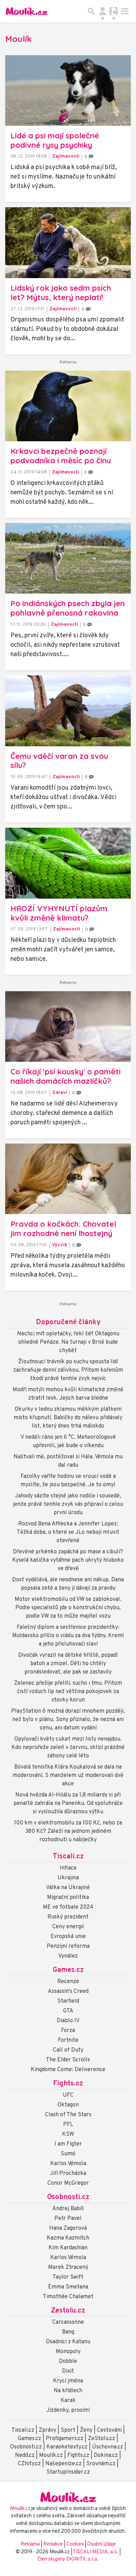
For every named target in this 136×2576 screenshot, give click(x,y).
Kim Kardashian (68, 2248)
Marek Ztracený (68, 2267)
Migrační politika (68, 1897)
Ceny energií (68, 1927)
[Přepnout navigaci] (103, 11)
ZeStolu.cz (101, 2439)
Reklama (30, 2544)
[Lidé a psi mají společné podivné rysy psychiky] (68, 90)
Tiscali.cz (68, 1857)
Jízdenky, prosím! (68, 2410)
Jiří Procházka (68, 2174)
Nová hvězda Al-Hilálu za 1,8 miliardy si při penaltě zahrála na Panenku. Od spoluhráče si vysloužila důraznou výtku (68, 1804)
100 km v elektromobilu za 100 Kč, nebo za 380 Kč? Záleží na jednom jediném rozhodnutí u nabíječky (68, 1831)
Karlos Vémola (68, 2164)
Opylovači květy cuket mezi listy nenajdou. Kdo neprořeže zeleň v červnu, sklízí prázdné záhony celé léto (68, 1748)
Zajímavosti (66, 156)
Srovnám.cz (101, 2464)
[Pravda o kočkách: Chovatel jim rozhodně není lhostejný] (68, 1179)
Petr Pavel (68, 2219)
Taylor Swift (68, 2277)
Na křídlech (68, 2391)
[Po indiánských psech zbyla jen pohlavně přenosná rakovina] (68, 558)
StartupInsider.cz (68, 2472)
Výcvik (60, 1245)
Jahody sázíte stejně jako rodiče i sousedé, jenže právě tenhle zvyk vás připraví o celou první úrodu (68, 1504)
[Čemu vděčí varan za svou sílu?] (68, 711)
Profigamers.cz (65, 2439)
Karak (68, 2401)
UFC (68, 2095)
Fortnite (68, 2040)
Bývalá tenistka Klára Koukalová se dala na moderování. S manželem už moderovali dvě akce (68, 1776)
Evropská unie (68, 1937)
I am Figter (68, 2144)
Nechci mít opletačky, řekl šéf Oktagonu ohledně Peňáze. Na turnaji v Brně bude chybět (68, 1342)
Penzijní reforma (68, 1946)
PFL (68, 2125)
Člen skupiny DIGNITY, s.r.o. (68, 2559)
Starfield (68, 2001)
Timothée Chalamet (68, 2297)
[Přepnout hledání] (91, 11)
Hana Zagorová (68, 2228)
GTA (68, 2011)
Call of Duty (68, 2050)
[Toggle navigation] (125, 11)
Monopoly (68, 2352)
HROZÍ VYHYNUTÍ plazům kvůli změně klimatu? (59, 913)
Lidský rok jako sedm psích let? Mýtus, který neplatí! (61, 293)
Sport (68, 2430)
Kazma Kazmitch (68, 2238)
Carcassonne (68, 2322)
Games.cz (68, 1970)
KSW (68, 2134)
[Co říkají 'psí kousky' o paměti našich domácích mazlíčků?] (68, 1026)
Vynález (68, 1956)
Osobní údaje (101, 2544)
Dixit (68, 2371)
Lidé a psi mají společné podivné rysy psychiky (55, 140)
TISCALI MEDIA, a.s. (96, 2552)
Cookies (75, 2544)
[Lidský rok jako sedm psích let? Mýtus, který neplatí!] (68, 243)
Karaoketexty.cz (67, 2447)
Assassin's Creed (68, 1991)
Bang (68, 2332)
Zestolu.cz (68, 2311)
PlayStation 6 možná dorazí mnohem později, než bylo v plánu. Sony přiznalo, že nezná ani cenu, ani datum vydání (68, 1720)
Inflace (68, 1868)
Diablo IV (68, 2021)
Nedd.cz (25, 2455)
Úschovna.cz (108, 2447)
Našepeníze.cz (63, 2464)
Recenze (68, 1982)
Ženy (86, 2430)
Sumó (68, 2154)
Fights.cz (68, 2084)
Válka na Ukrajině (68, 1888)
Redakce (53, 2544)
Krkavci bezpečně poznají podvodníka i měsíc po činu (61, 456)
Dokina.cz (106, 2455)
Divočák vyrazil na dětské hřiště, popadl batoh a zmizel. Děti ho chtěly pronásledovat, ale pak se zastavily (68, 1664)
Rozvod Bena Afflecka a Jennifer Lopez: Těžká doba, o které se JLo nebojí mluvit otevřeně (68, 1532)
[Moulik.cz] (27, 11)
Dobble (68, 2361)
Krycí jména (68, 2381)
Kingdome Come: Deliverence (68, 2070)
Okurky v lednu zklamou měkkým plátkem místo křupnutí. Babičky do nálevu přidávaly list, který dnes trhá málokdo (68, 1418)
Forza (68, 2031)
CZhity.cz (29, 2464)
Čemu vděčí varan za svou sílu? (59, 761)
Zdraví (60, 1093)
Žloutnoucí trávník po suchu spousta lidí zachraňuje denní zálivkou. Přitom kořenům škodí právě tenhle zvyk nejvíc (68, 1370)
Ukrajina (68, 1878)
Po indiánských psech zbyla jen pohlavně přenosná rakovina (68, 608)
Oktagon (68, 2105)
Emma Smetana (68, 2287)
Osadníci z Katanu (68, 2342)
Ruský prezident (68, 1917)
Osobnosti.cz (68, 2197)
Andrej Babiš (68, 2209)
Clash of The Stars (68, 2115)
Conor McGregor (68, 2183)
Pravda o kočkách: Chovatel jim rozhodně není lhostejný (63, 1229)
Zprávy (47, 2430)
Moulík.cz (51, 2455)
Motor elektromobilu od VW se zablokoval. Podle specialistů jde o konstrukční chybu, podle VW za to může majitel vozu (68, 1608)
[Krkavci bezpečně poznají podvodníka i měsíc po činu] (68, 406)
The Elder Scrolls (68, 2060)
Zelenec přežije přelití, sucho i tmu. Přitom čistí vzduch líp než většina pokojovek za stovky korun (68, 1692)
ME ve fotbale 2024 (68, 1907)
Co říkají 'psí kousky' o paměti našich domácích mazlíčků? (66, 1076)
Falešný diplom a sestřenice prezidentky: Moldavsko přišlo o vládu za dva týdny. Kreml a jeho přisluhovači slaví (68, 1636)
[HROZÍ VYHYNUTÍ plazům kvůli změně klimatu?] (68, 863)
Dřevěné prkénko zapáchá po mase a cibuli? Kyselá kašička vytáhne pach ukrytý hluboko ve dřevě (68, 1560)
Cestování (109, 2430)
